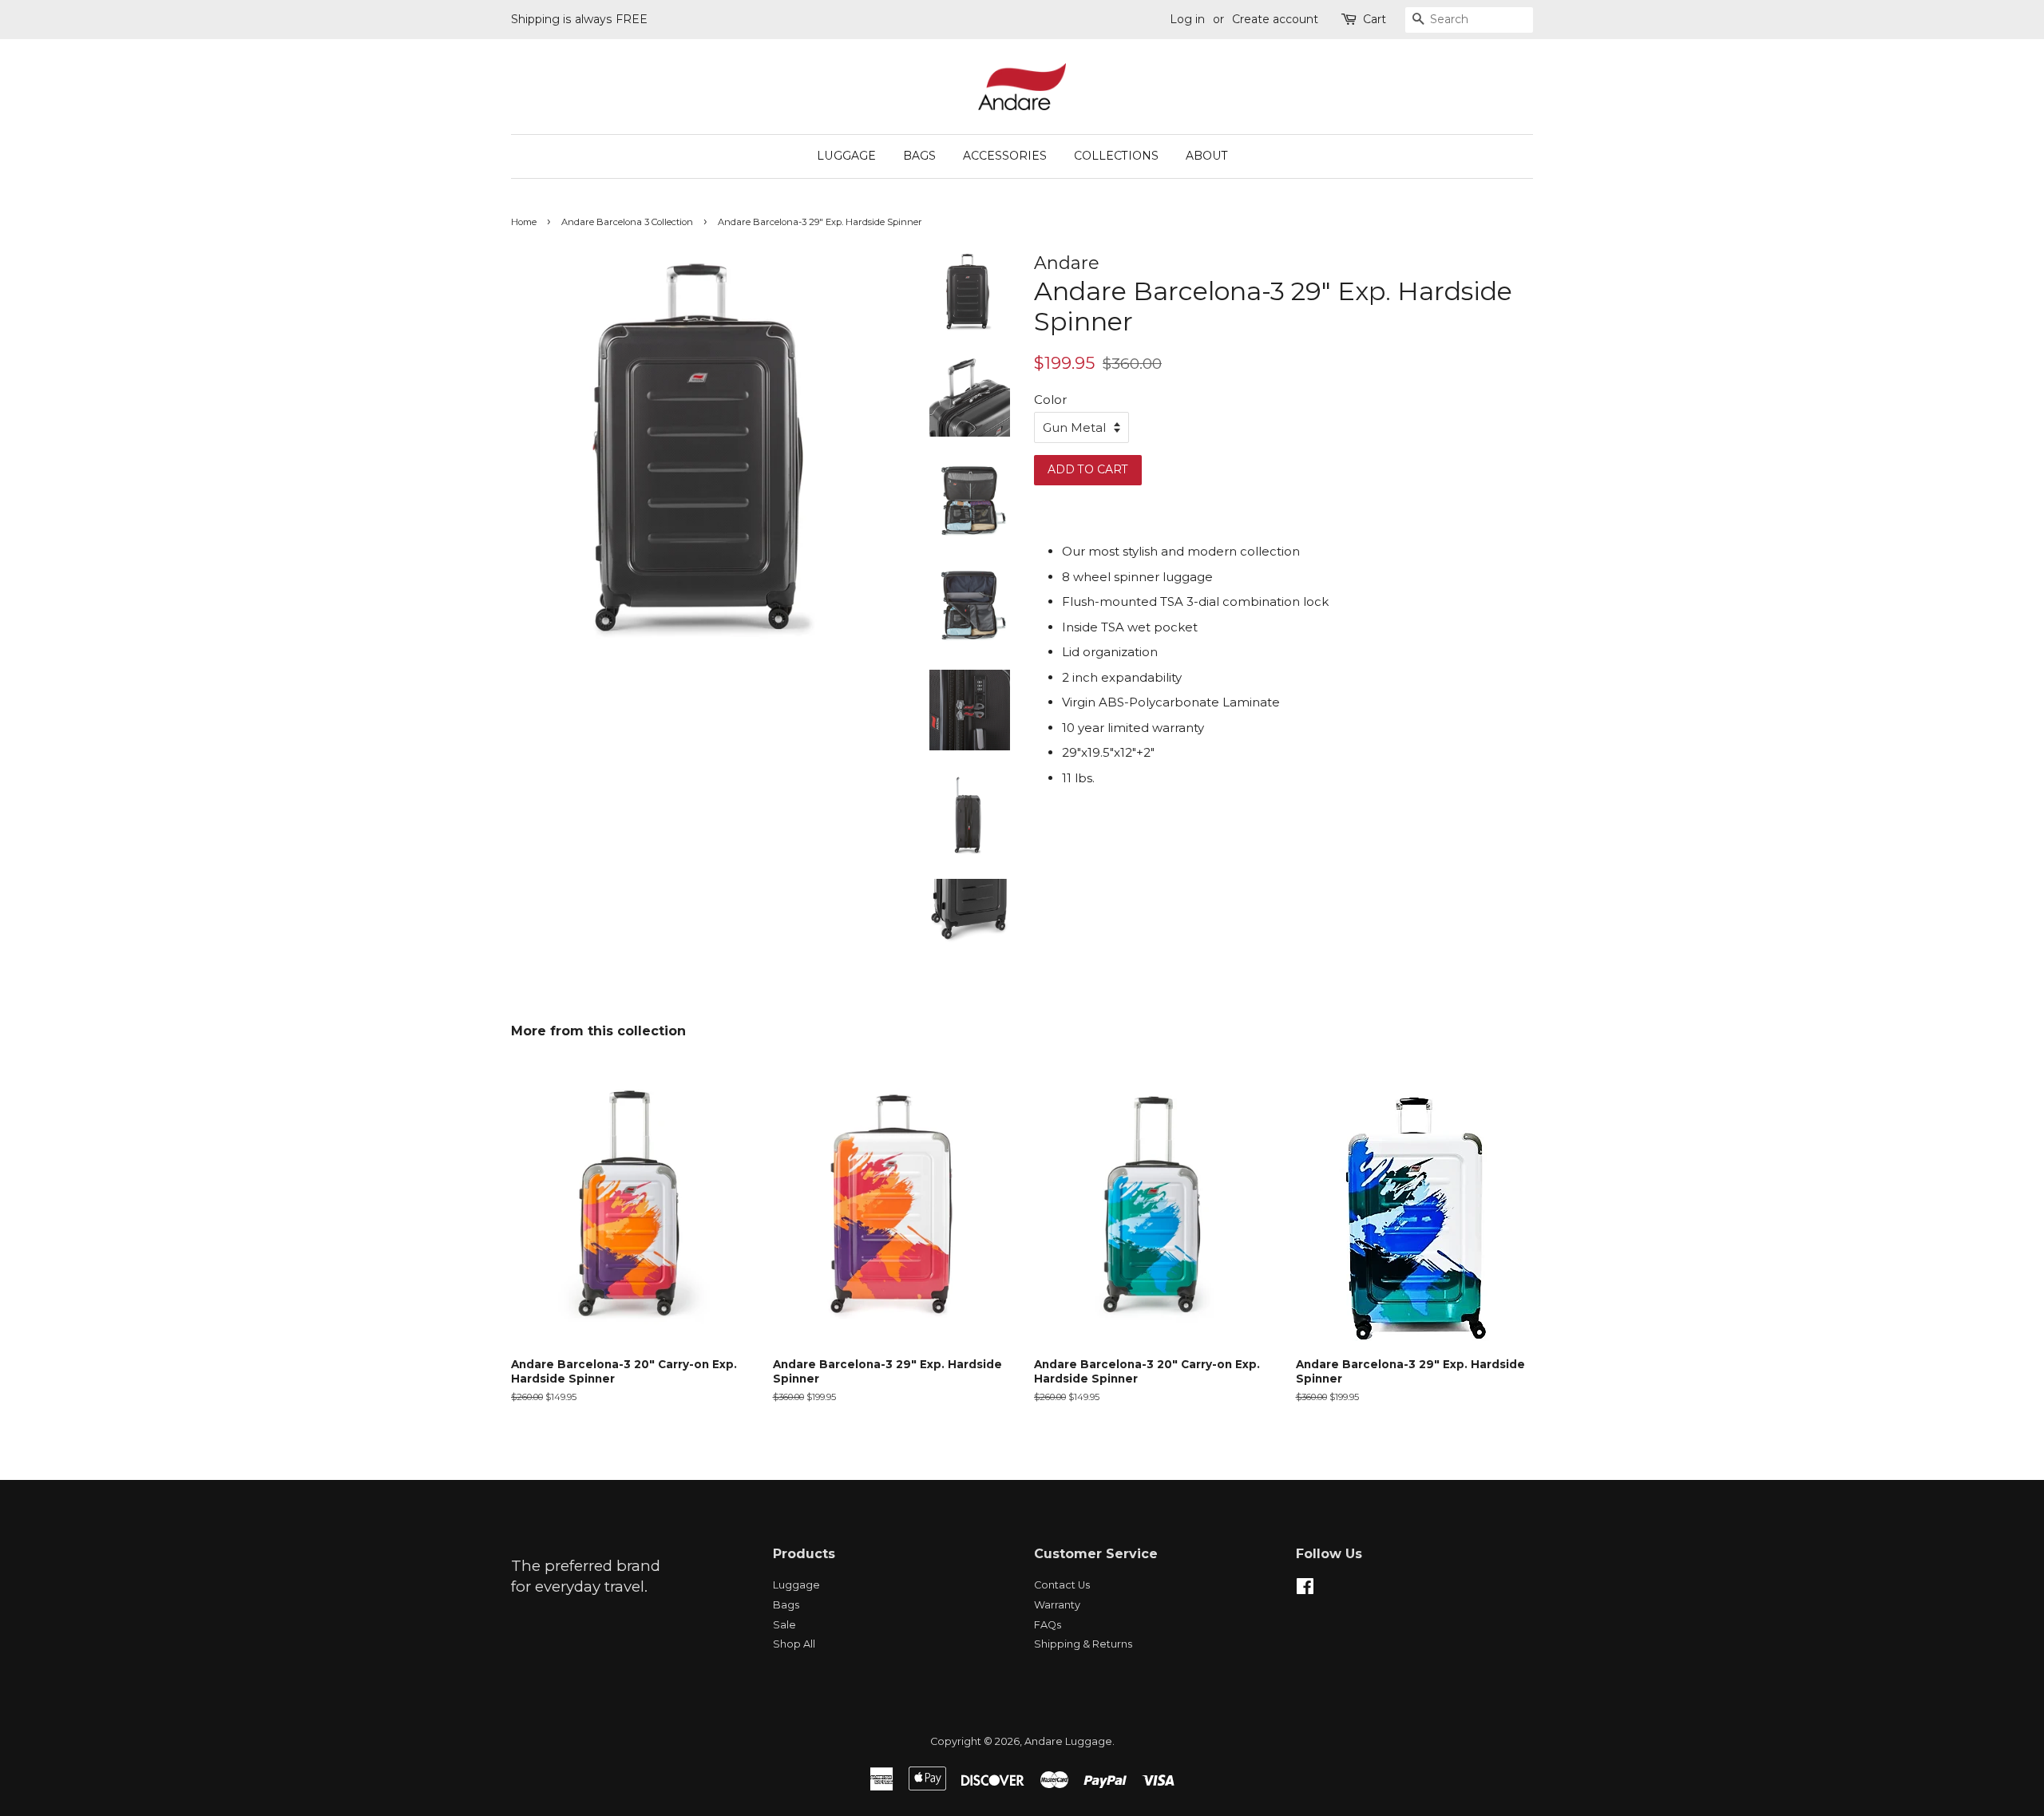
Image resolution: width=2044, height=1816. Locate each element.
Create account (1275, 19)
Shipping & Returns (1083, 1644)
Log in (1187, 19)
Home (524, 222)
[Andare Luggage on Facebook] (1305, 1590)
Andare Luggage (1068, 1741)
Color (1050, 400)
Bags (919, 156)
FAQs (1048, 1625)
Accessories (1005, 156)
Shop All (794, 1644)
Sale (784, 1625)
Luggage (846, 156)
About (1207, 156)
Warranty (1057, 1605)
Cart (1375, 19)
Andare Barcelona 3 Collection (627, 222)
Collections (1116, 156)
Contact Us (1062, 1585)
